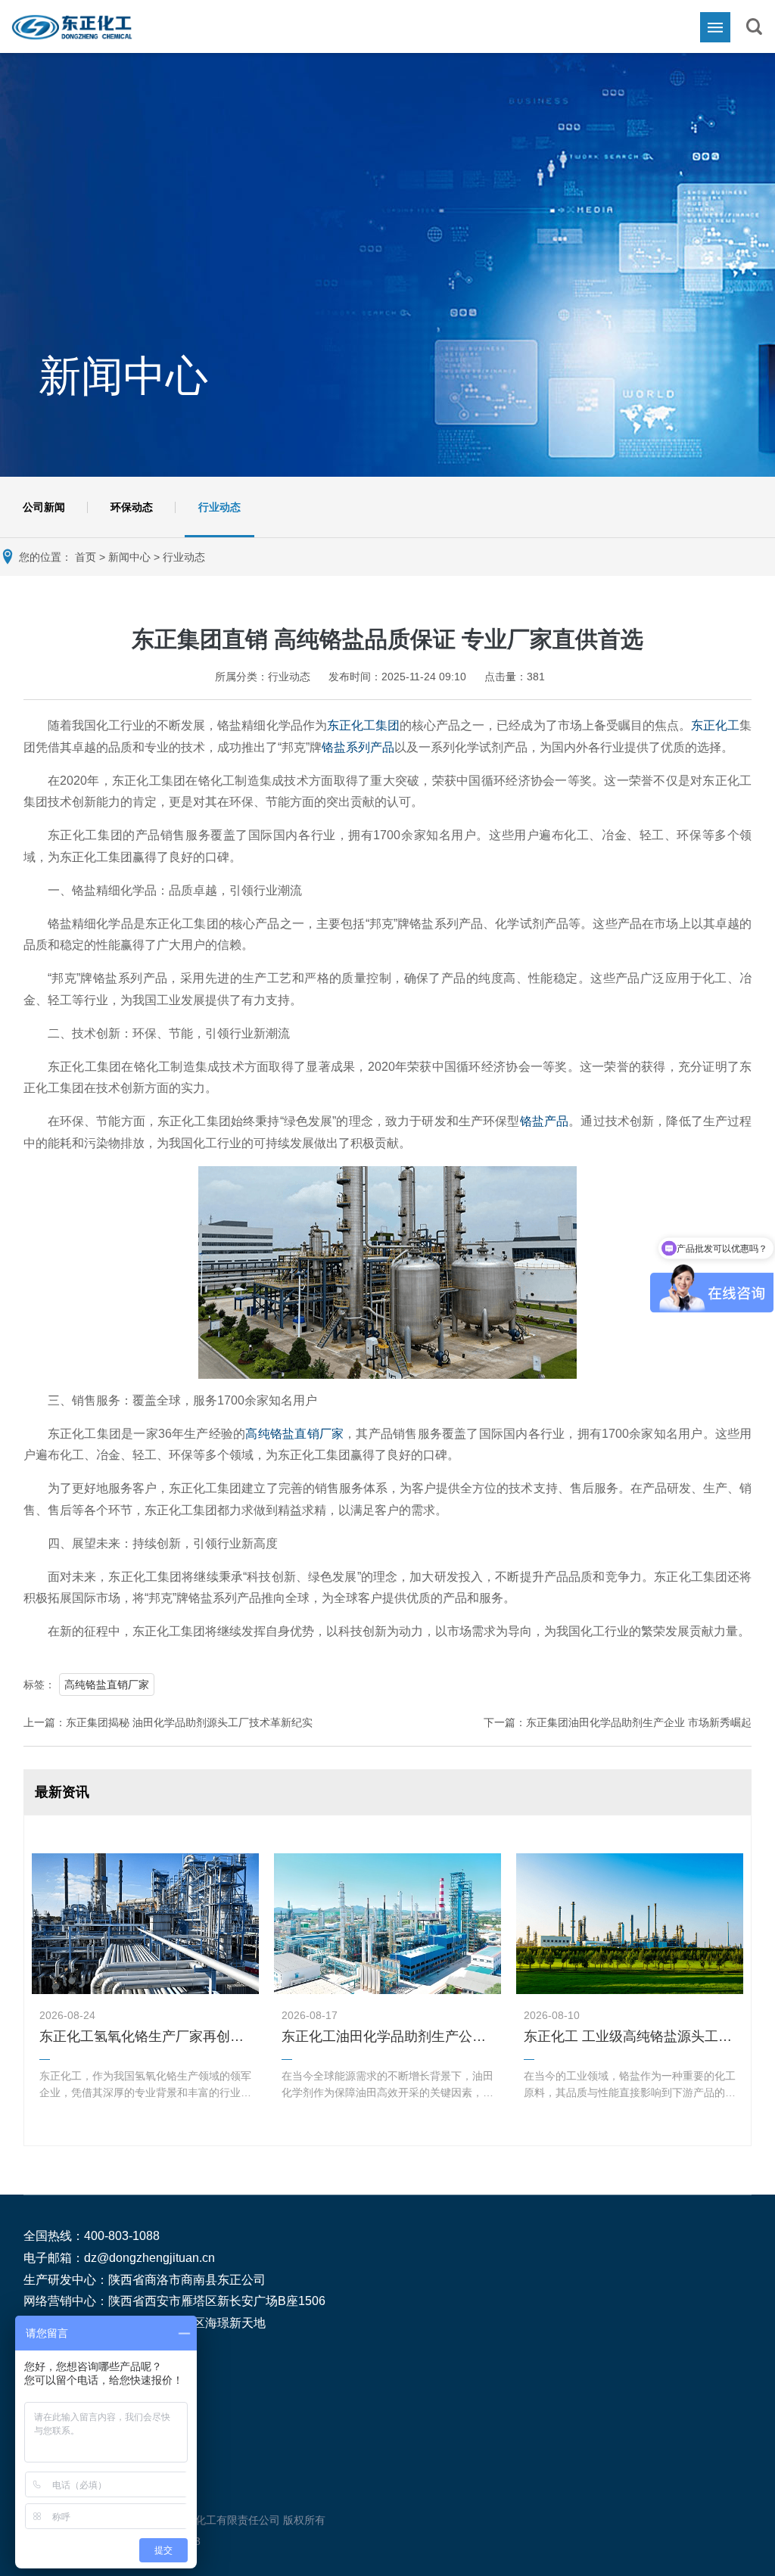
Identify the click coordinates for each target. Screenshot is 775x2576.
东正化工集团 (363, 725)
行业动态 (219, 507)
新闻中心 (129, 557)
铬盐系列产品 (358, 747)
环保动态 (132, 507)
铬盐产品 (545, 1121)
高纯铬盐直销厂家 (294, 1434)
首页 (86, 557)
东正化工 (715, 725)
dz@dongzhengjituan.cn (149, 2258)
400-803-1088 (122, 2236)
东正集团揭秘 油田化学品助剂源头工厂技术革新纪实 (189, 1722)
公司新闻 (44, 507)
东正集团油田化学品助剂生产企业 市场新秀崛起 (639, 1722)
